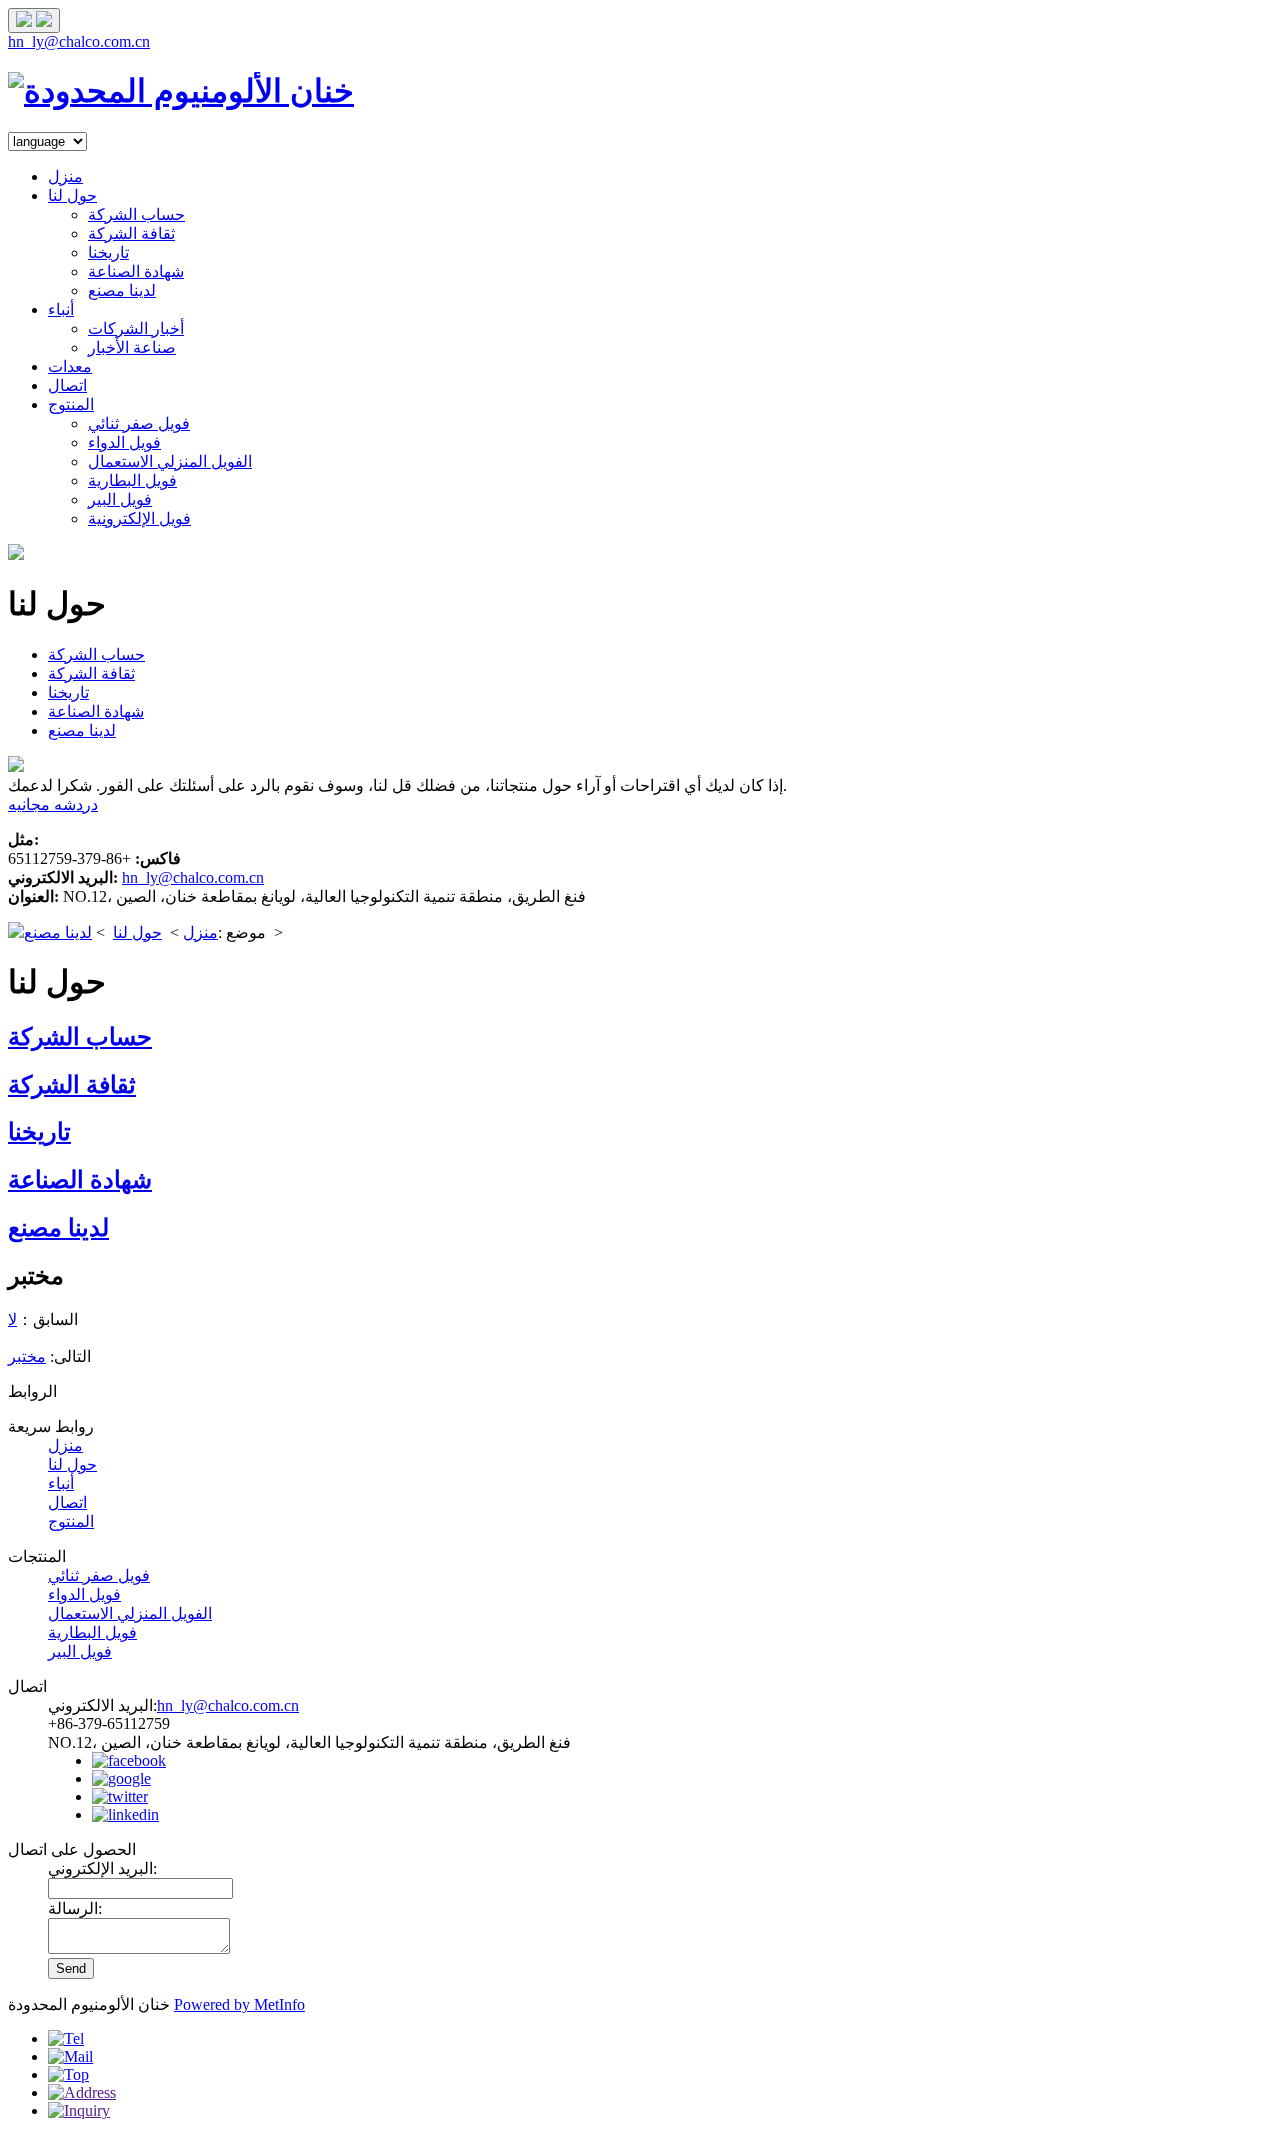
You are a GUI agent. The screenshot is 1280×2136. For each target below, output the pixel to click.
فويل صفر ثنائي (139, 423)
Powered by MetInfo (239, 2004)
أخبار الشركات (136, 328)
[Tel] (66, 2038)
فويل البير (120, 499)
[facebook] (129, 1760)
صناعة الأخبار (132, 347)
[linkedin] (125, 1814)
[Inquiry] (79, 2110)
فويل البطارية (132, 480)
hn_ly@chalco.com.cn (79, 41)
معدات (70, 366)
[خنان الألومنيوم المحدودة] (181, 91)
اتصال (67, 385)
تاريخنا (108, 252)
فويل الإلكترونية (139, 518)
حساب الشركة (136, 214)
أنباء (61, 309)
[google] (121, 1778)
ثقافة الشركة (131, 233)
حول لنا (72, 195)
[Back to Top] (68, 2074)
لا (12, 1319)
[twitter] (120, 1796)
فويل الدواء (124, 442)
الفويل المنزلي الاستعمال (170, 461)
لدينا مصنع (122, 290)
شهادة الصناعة (136, 271)
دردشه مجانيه (53, 804)
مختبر (27, 1356)
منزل (65, 176)
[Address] (82, 2092)
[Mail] (70, 2056)
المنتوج (71, 404)
